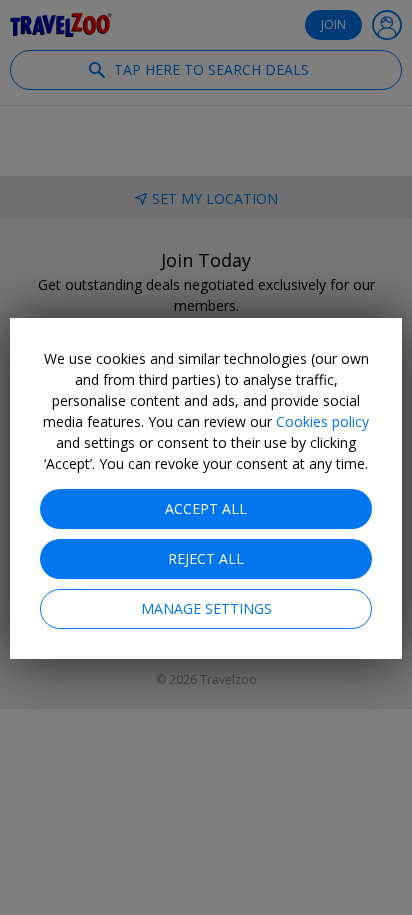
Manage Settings (206, 608)
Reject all (206, 558)
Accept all (206, 508)
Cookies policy (322, 421)
